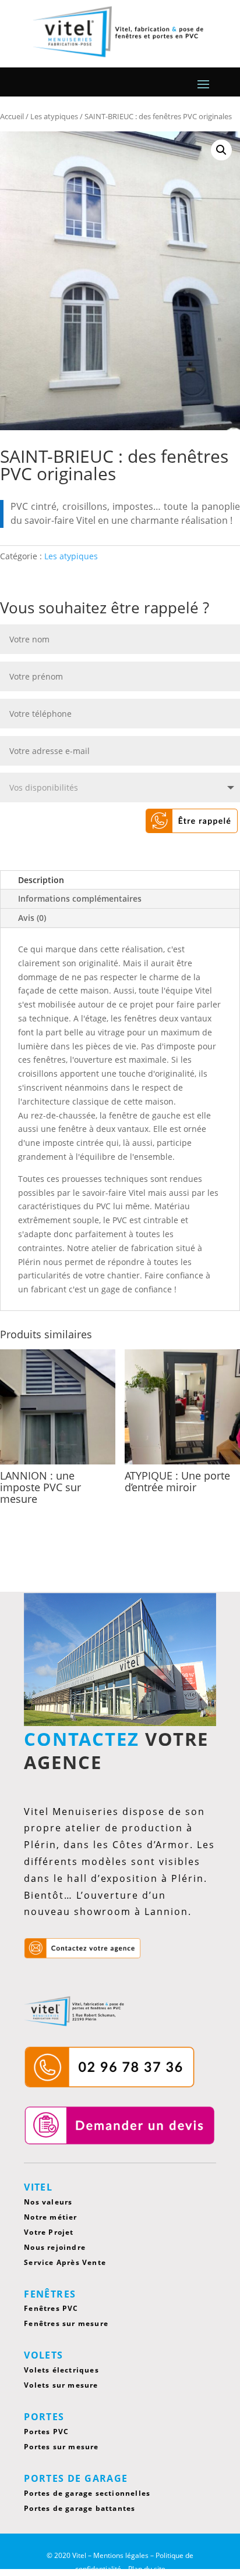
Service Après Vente (65, 2262)
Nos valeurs (48, 2202)
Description (41, 880)
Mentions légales (121, 2555)
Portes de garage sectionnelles (87, 2493)
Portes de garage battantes (80, 2508)
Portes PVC (46, 2432)
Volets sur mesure (61, 2385)
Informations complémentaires (80, 898)
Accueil (12, 116)
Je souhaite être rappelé (164, 821)
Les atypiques (71, 556)
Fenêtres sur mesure (66, 2323)
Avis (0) (32, 918)
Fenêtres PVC (51, 2308)
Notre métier (50, 2217)
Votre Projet (49, 2232)
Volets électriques (61, 2370)
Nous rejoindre (55, 2247)
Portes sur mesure (61, 2447)
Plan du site (147, 2569)
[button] (221, 150)
